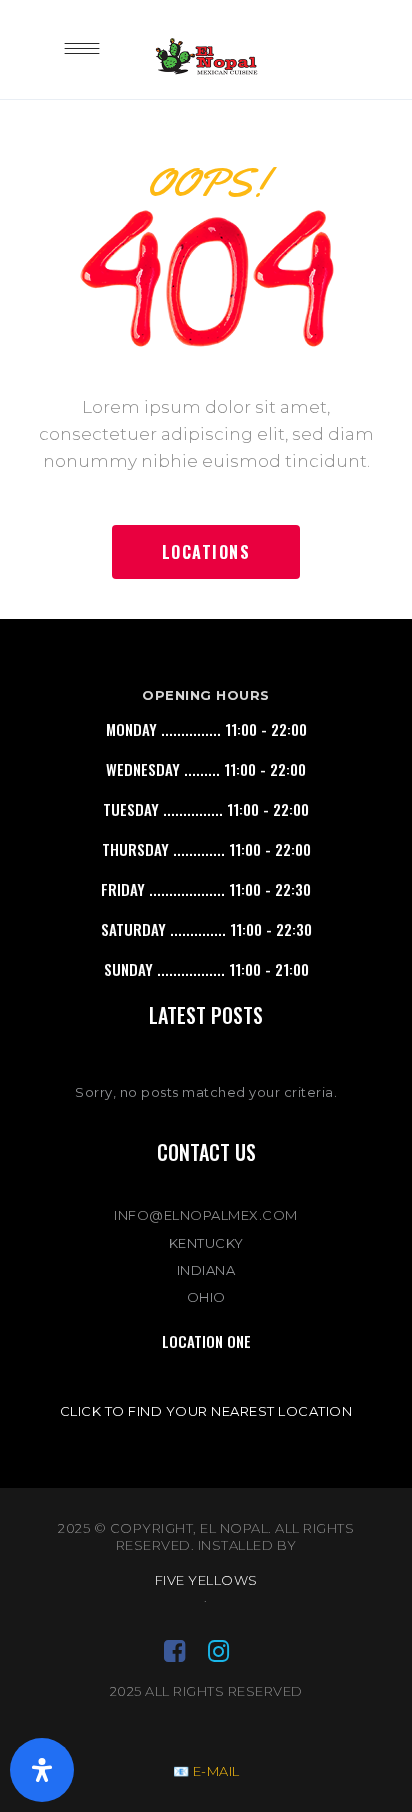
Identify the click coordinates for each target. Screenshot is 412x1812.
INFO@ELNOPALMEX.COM (206, 1215)
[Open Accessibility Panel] (42, 1770)
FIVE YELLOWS (206, 1580)
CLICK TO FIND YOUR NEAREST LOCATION (206, 1411)
